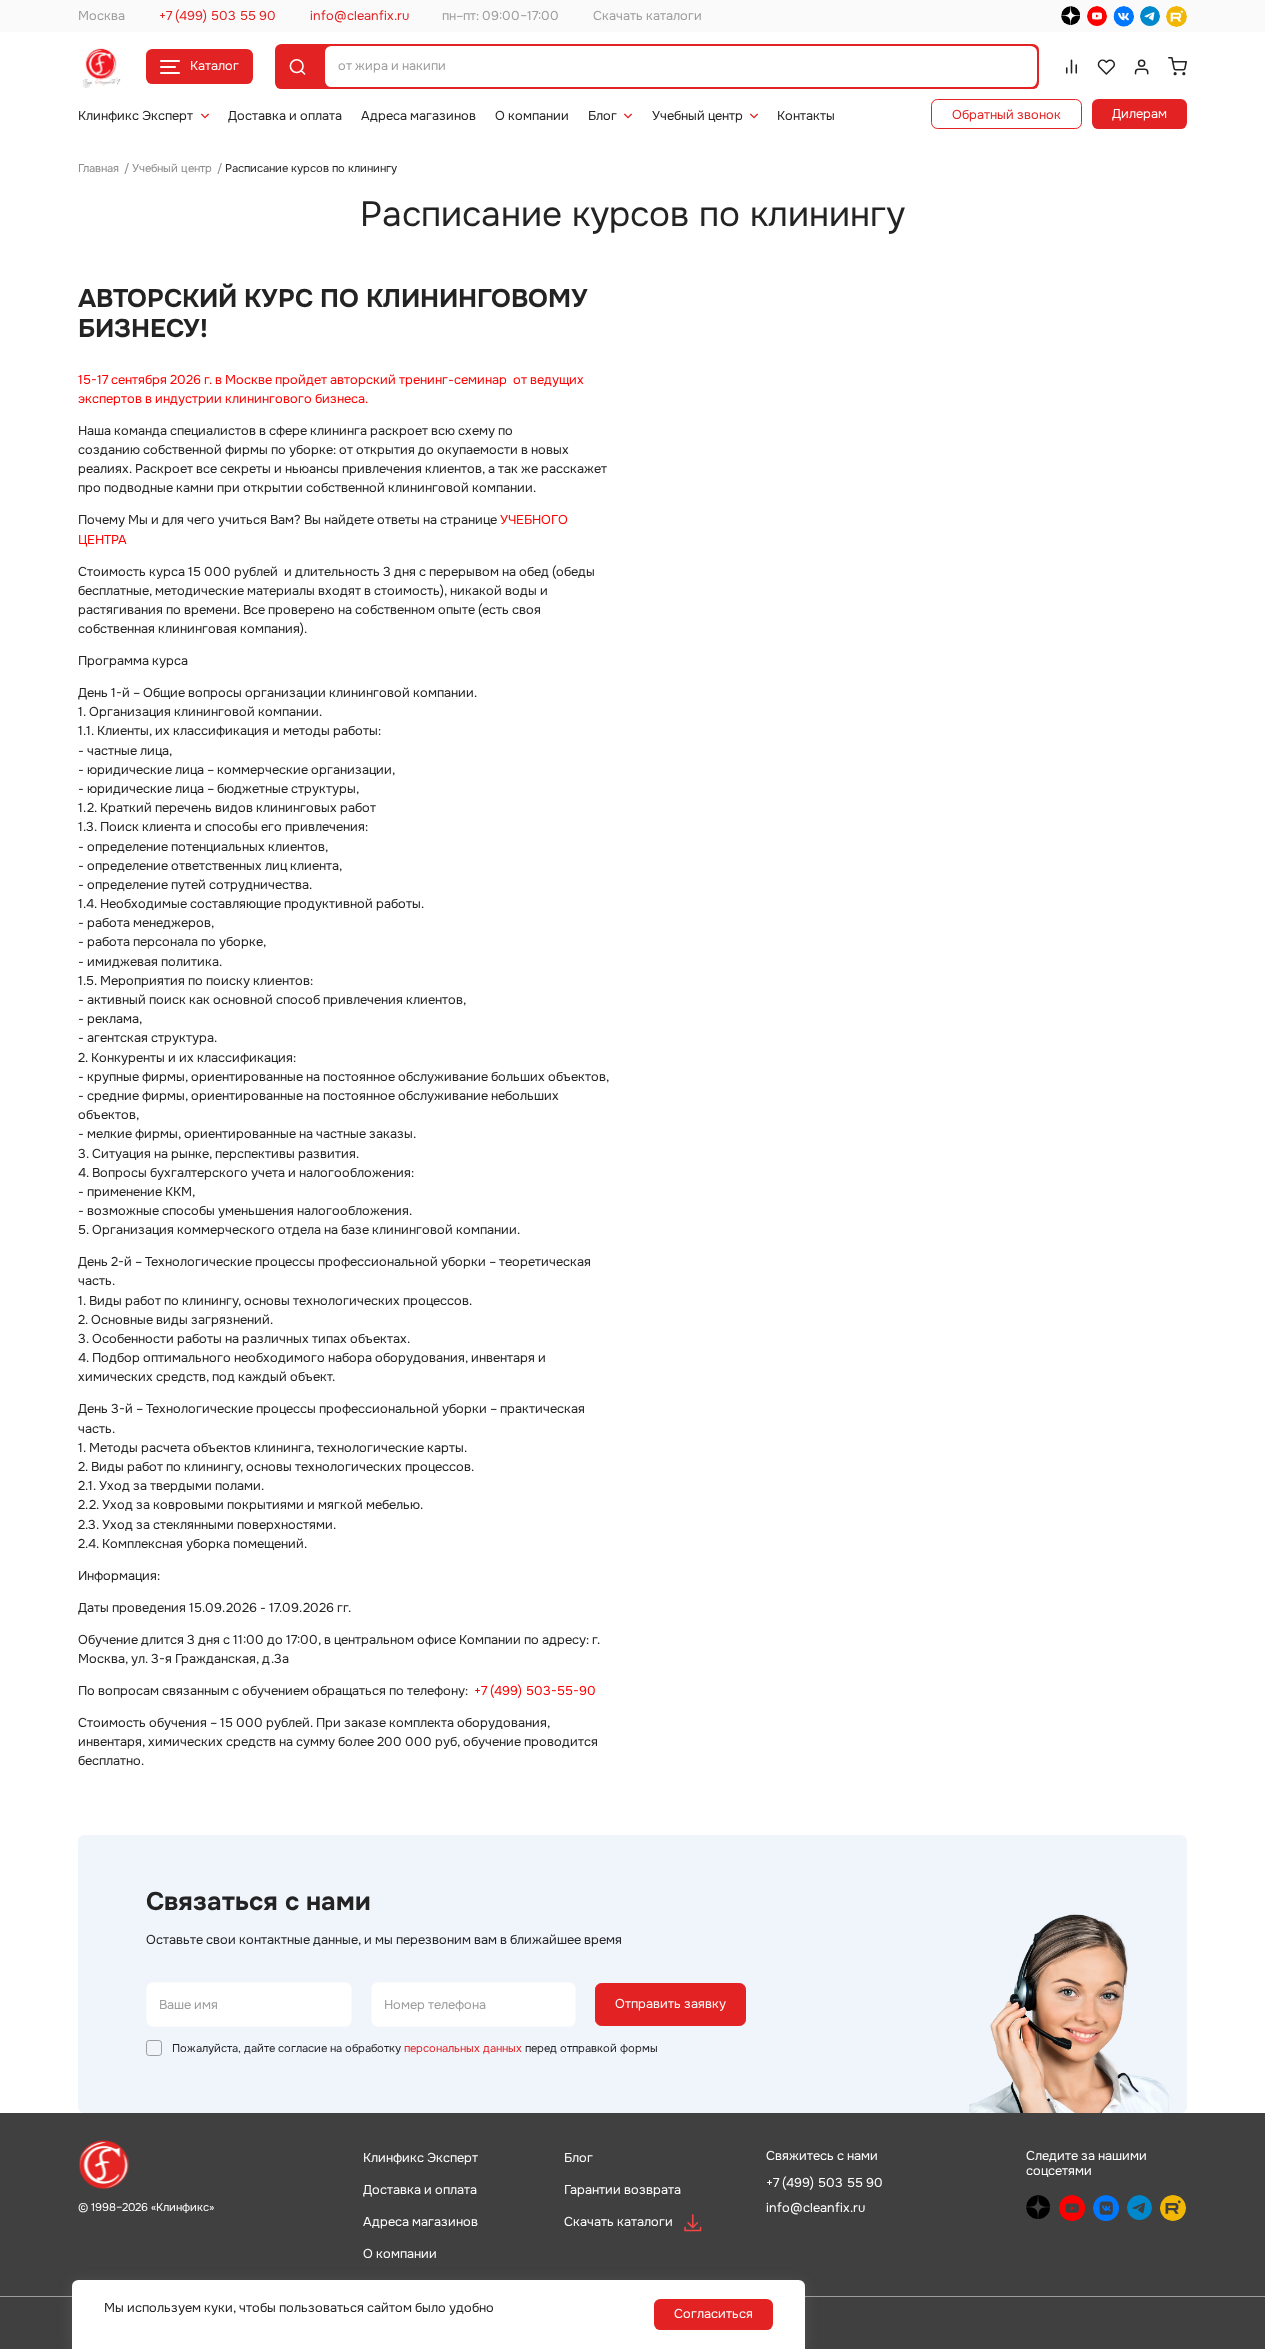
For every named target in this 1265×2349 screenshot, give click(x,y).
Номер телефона (435, 2004)
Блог (602, 116)
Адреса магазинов (418, 116)
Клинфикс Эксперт (135, 116)
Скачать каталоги (647, 16)
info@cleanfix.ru (359, 16)
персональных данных (463, 2048)
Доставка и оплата (285, 116)
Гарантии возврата (622, 2190)
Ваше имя (188, 2004)
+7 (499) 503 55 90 (217, 16)
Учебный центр (697, 116)
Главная (98, 168)
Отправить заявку (670, 2004)
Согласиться (713, 2314)
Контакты (806, 116)
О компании (532, 116)
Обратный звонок (1006, 115)
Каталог (214, 66)
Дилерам (1139, 114)
